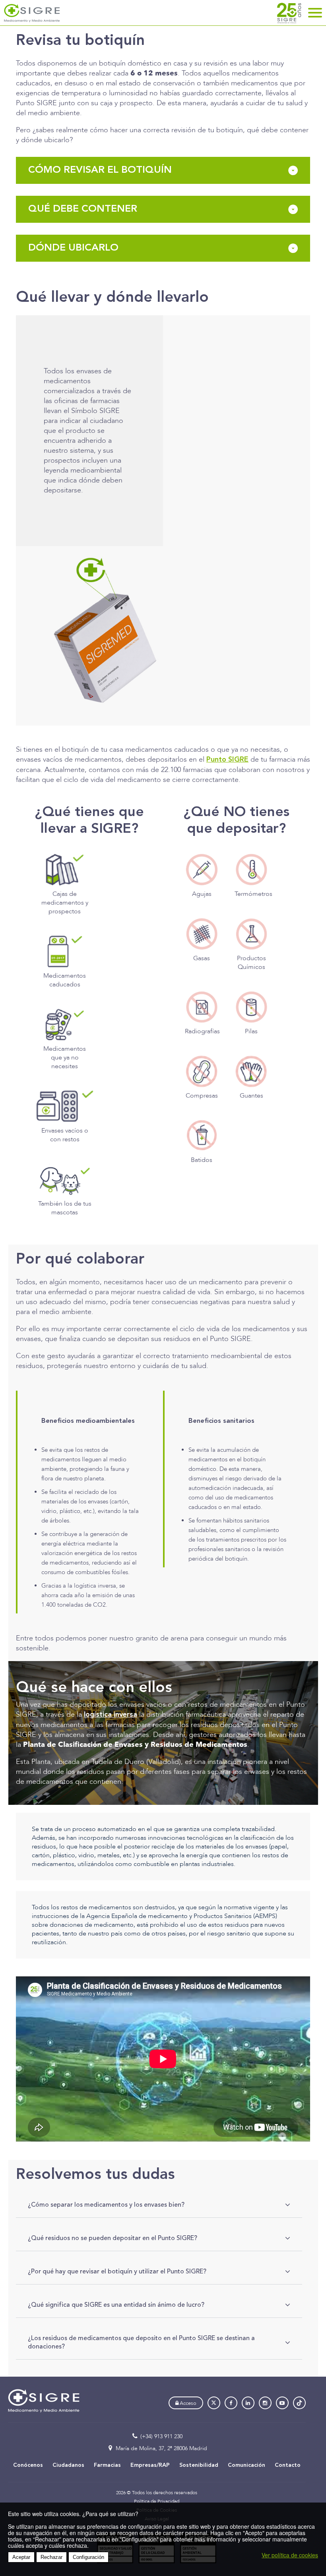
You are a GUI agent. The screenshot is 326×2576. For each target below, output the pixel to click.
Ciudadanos (68, 2465)
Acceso (187, 2403)
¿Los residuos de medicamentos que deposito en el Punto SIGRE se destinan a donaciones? (141, 2342)
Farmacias (107, 2465)
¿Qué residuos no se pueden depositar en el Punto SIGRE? (113, 2238)
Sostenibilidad (199, 2465)
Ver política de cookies (290, 2555)
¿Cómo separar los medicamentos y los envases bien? (106, 2205)
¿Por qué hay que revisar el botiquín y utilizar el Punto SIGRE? (117, 2271)
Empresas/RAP (150, 2465)
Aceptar (21, 2557)
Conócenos (28, 2465)
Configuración (88, 2557)
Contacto (288, 2465)
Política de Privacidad (157, 2501)
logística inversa (111, 1715)
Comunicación (246, 2465)
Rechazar (51, 2557)
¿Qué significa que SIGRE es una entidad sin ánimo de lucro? (116, 2305)
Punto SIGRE (227, 760)
